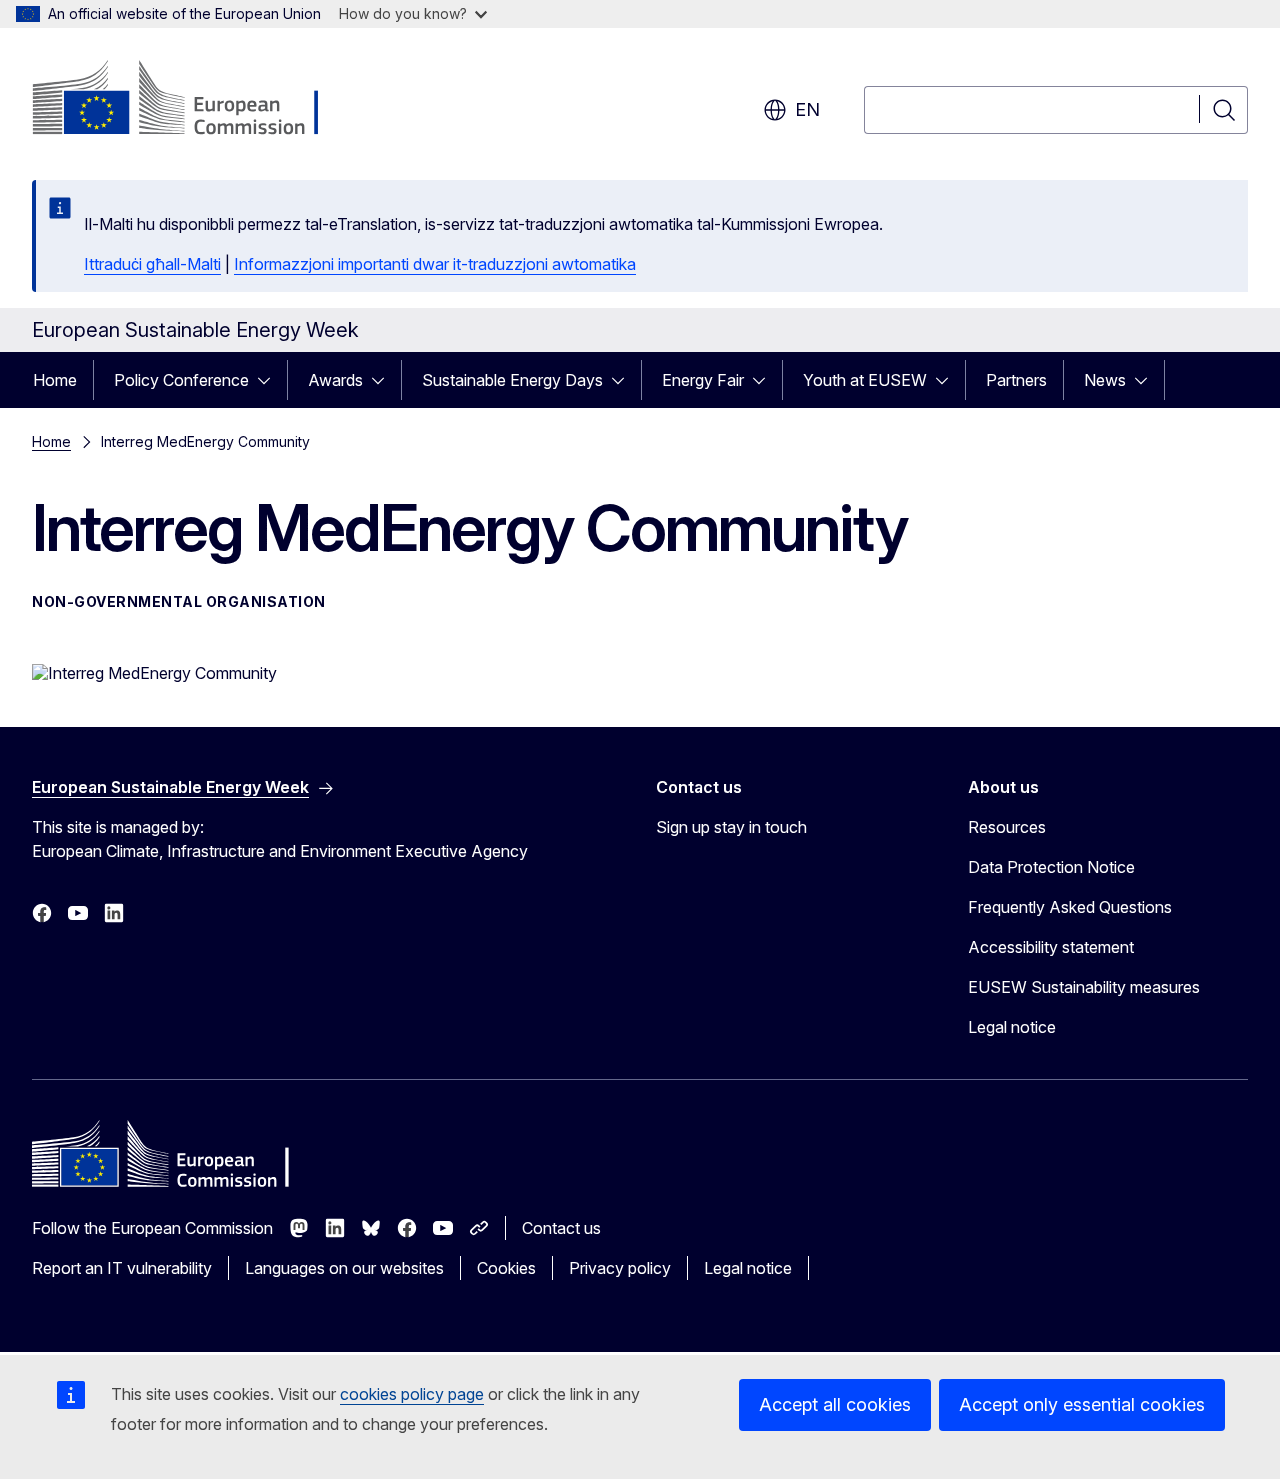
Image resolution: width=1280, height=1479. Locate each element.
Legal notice (1012, 1027)
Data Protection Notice (1051, 867)
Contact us (561, 1228)
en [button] (807, 109)
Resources (1007, 827)
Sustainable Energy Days (512, 380)
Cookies (506, 1268)
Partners (1016, 380)
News (1105, 380)
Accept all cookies (835, 1404)
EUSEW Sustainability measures (1084, 987)
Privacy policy (620, 1268)
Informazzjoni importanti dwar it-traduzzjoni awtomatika (435, 264)
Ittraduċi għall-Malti (152, 264)
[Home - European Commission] (193, 100)
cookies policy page (412, 1394)
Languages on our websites (344, 1268)
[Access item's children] (270, 380)
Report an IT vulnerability (122, 1268)
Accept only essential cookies (1082, 1404)
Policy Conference (181, 380)
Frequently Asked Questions (1070, 907)
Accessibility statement (1051, 947)
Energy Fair (703, 380)
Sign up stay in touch (731, 827)
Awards (335, 380)
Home (55, 380)
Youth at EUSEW (865, 380)
